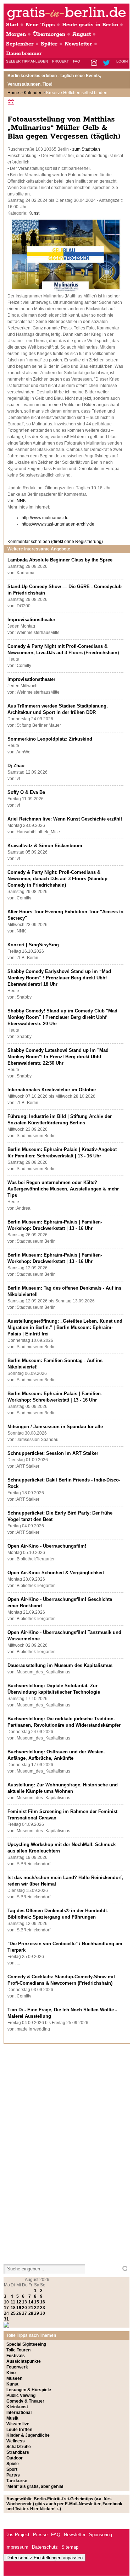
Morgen (16, 34)
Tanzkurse (17, 2481)
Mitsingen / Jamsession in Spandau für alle (55, 1427)
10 (6, 2302)
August (82, 34)
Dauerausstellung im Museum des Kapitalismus (60, 1665)
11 (13, 2302)
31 (6, 2319)
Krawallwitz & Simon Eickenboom (45, 846)
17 (6, 2308)
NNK (21, 501)
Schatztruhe (19, 2447)
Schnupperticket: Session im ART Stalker (53, 1453)
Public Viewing (21, 2395)
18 (13, 2308)
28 (31, 2313)
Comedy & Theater (25, 2401)
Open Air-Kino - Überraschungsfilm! (47, 1546)
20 (24, 2308)
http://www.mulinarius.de (45, 518)
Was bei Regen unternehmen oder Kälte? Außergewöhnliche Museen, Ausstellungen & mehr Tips (63, 1189)
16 (43, 2302)
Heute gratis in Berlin (90, 25)
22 (37, 2308)
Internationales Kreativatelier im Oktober (52, 1090)
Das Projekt (17, 2535)
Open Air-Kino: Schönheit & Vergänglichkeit (56, 1573)
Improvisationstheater (31, 620)
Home (13, 93)
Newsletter (78, 44)
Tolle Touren (18, 2350)
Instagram (95, 63)
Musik (12, 2418)
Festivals (16, 2356)
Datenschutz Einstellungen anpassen (45, 2558)
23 (43, 2308)
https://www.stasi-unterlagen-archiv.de (58, 524)
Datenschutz (45, 2547)
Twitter (108, 63)
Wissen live (18, 2424)
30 (43, 2313)
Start (12, 25)
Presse (40, 2535)
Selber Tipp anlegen (27, 61)
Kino (11, 2373)
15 (37, 2302)
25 (13, 2313)
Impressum (17, 2547)
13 (24, 2302)
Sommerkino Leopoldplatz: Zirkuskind (50, 739)
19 (19, 2308)
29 (37, 2313)
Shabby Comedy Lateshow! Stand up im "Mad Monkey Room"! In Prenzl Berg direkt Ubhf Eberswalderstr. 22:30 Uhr (58, 1057)
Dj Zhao (16, 766)
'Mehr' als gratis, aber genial (35, 2486)
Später (49, 44)
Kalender (33, 93)
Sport (12, 2469)
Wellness (16, 2441)
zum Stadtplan (86, 149)
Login (122, 61)
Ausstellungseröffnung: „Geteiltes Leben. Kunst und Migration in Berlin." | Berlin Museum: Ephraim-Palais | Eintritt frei (65, 1327)
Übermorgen (49, 34)
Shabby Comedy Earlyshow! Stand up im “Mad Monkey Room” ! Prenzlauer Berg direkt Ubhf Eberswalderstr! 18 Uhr (59, 978)
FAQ (77, 61)
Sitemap (70, 2547)
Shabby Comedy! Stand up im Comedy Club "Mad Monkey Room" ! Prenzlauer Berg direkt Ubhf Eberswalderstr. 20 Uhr (62, 1017)
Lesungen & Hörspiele (29, 2390)
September (20, 44)
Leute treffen (19, 2430)
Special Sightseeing (26, 2344)
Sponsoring (101, 2535)
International (19, 2413)
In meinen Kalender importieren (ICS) (12, 102)
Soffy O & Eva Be (26, 792)
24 (6, 2313)
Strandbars (18, 2452)
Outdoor (15, 2458)
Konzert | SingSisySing (33, 945)
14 (31, 2302)
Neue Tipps (40, 25)
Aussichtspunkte (24, 2361)
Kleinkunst (17, 2407)
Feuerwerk (17, 2367)
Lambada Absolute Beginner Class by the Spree (60, 560)
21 (31, 2308)
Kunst (34, 213)
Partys (13, 2475)
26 (19, 2313)
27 (24, 2313)
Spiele (13, 2464)
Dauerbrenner (24, 53)
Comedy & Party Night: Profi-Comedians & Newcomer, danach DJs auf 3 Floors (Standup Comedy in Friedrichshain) (57, 879)
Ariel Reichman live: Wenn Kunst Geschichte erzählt (65, 819)
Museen (14, 2378)
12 (19, 2302)
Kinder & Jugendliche (28, 2435)
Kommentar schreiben (55, 542)
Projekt (60, 61)
